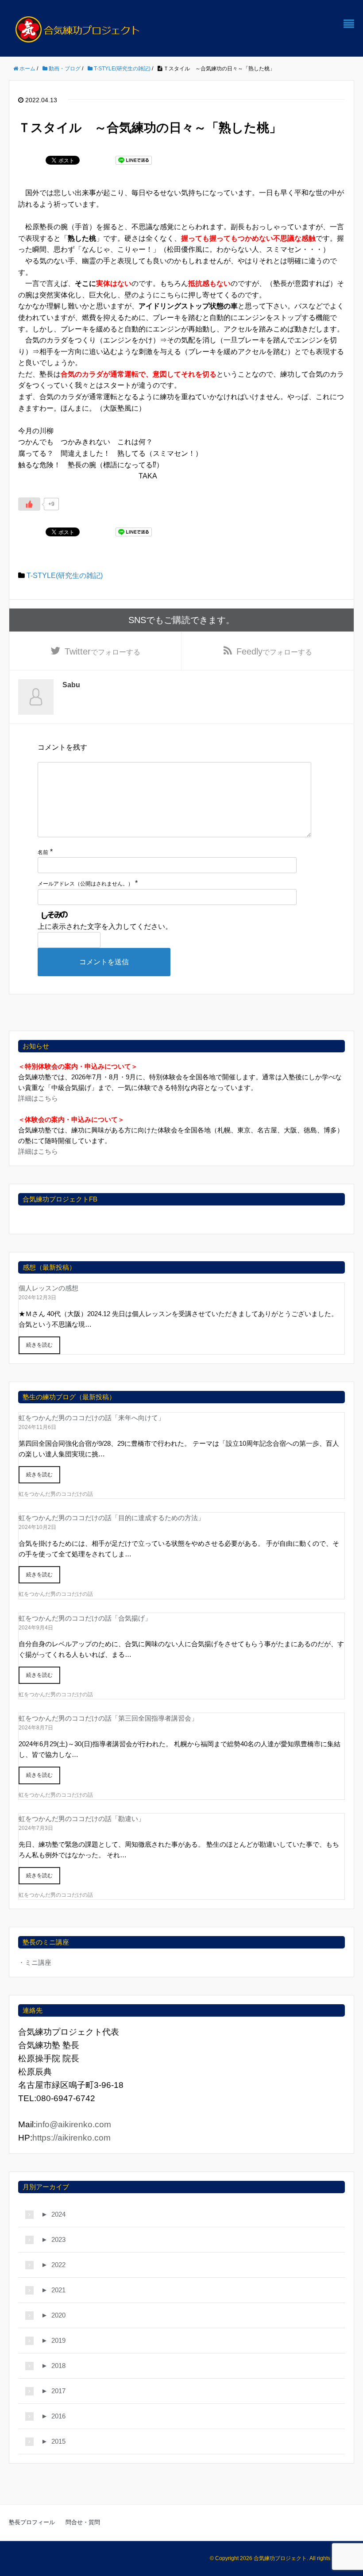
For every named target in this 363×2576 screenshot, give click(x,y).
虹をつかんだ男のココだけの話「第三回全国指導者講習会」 (108, 1718)
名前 (43, 852)
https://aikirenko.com (71, 2138)
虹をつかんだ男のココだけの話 (56, 1494)
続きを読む (39, 1345)
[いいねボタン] (29, 504)
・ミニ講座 (35, 1962)
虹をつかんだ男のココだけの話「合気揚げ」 (85, 1618)
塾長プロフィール (32, 2522)
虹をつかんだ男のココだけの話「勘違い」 (82, 1819)
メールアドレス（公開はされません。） (85, 884)
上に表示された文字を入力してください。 (105, 926)
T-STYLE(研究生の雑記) (65, 576)
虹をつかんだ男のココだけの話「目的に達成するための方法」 (112, 1518)
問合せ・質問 (83, 2522)
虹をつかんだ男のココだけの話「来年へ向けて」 (92, 1418)
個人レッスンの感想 (48, 1288)
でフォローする (102, 651)
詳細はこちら (38, 1098)
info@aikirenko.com (73, 2124)
